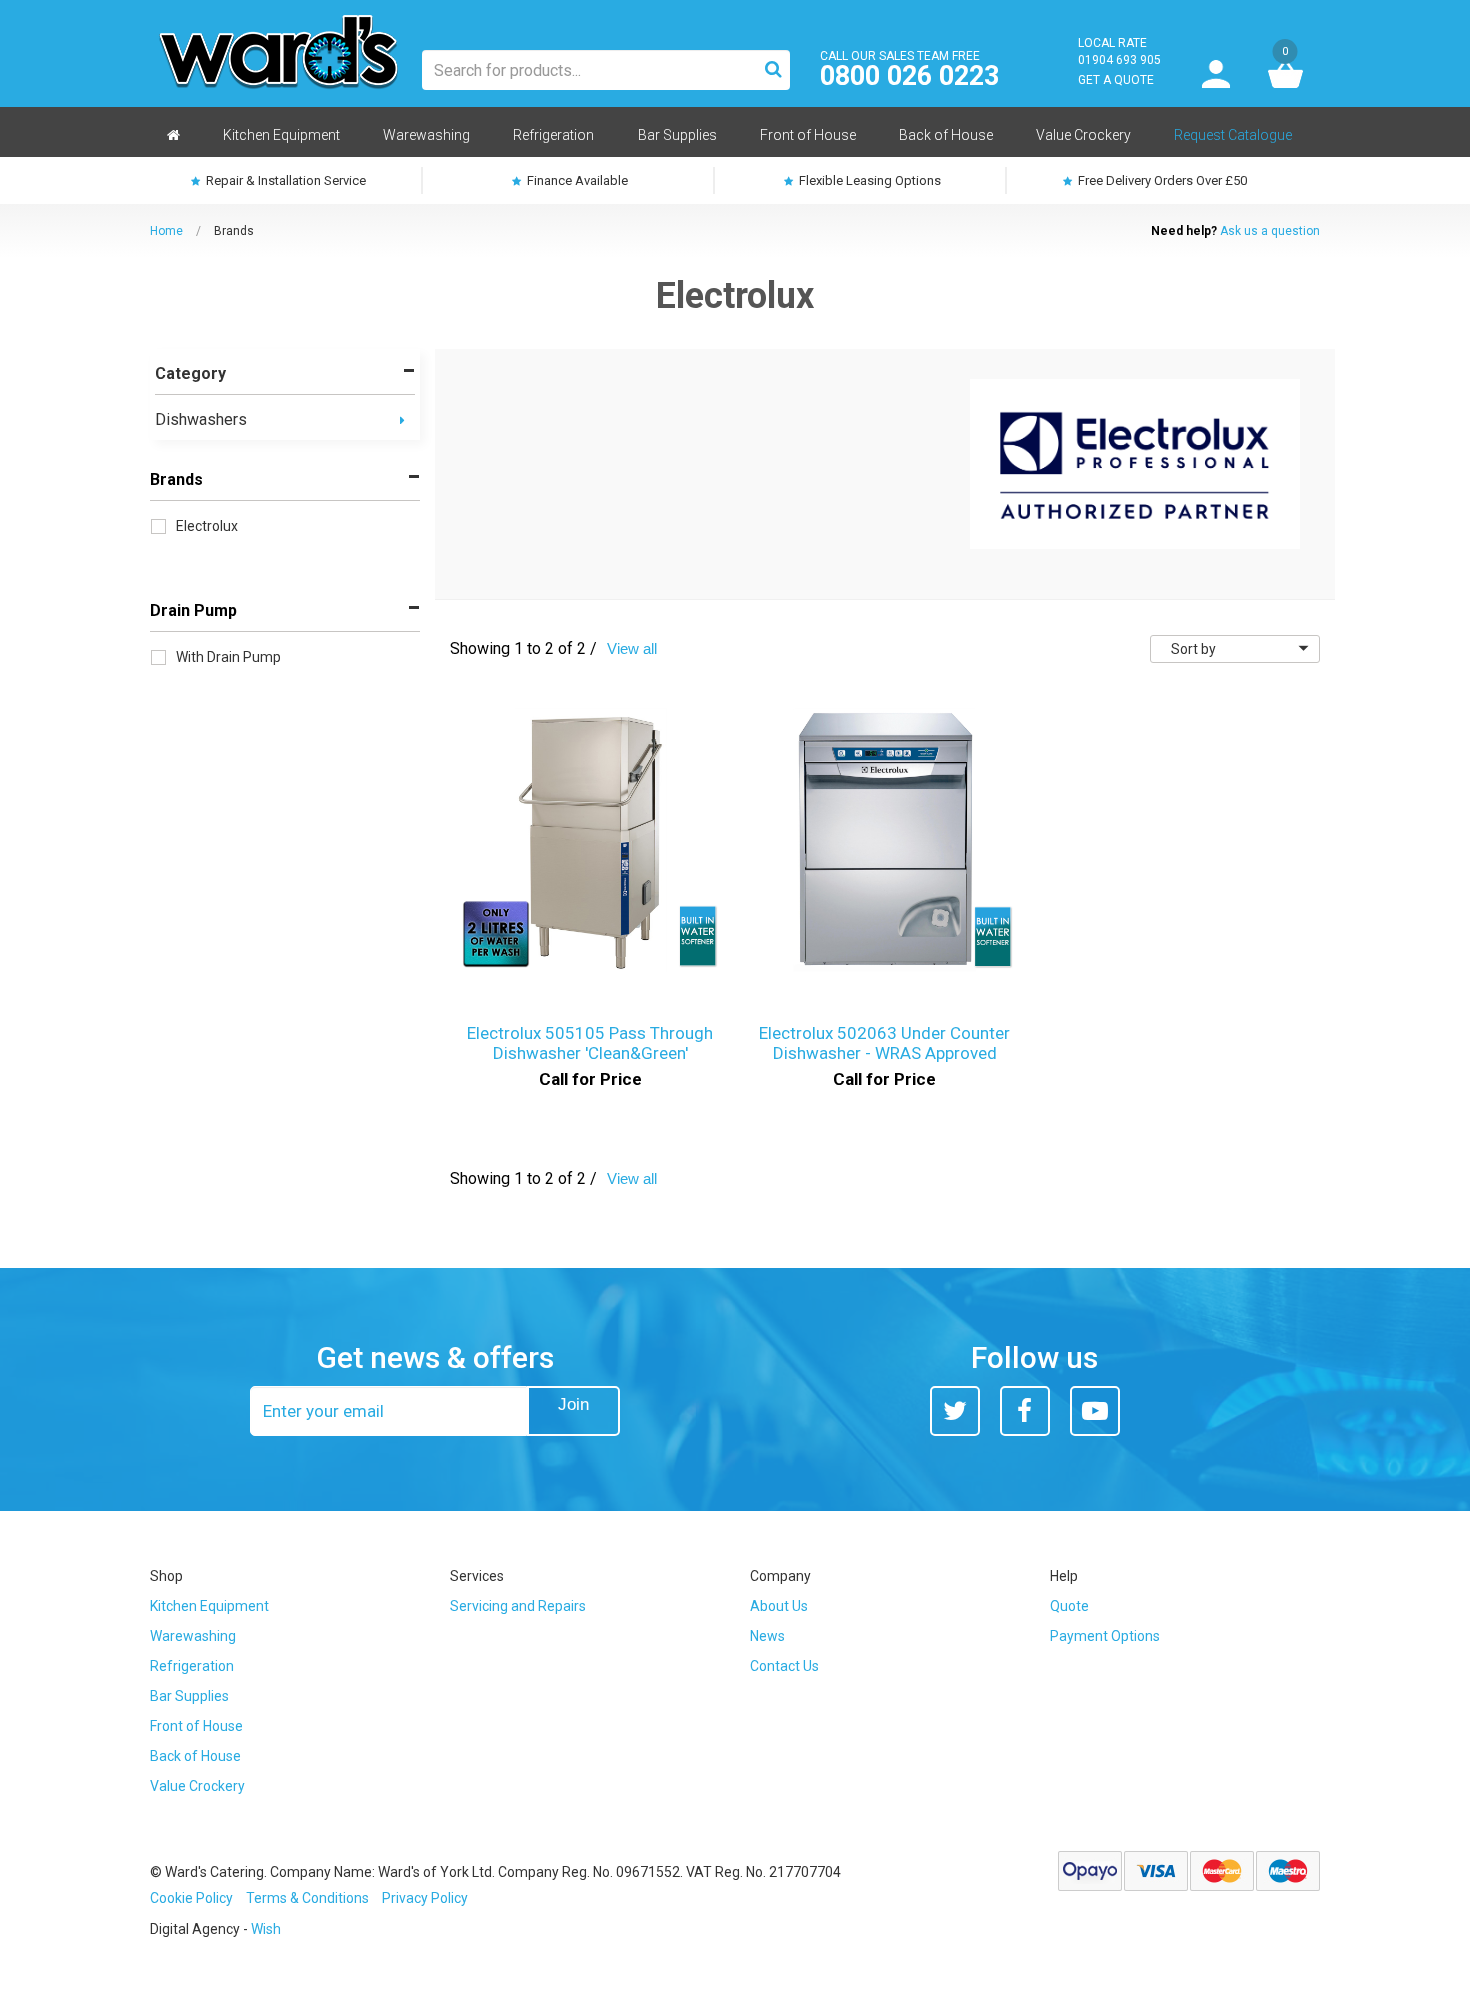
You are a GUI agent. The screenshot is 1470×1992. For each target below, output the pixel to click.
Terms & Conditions (307, 1898)
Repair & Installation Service (284, 180)
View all (632, 648)
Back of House (195, 1756)
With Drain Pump (228, 657)
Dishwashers (201, 419)
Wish (266, 1929)
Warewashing (193, 1636)
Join (573, 1404)
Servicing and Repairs (518, 1606)
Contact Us (784, 1666)
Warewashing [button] (426, 135)
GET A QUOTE (1116, 80)
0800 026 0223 (909, 76)
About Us (779, 1606)
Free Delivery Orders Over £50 (1161, 180)
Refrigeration (192, 1666)
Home (166, 231)
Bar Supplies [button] (677, 135)
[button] (402, 420)
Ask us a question (1270, 231)
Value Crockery (197, 1786)
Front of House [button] (808, 135)
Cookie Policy (191, 1898)
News (767, 1636)
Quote (1069, 1606)
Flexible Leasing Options (868, 180)
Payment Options (1105, 1636)
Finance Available (576, 180)
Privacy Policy (425, 1898)
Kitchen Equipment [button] (281, 135)
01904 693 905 (1119, 60)
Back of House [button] (946, 135)
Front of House (196, 1726)
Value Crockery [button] (1083, 135)
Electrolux (207, 526)
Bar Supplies (189, 1696)
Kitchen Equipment (209, 1606)
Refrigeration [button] (553, 135)
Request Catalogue (1233, 135)
